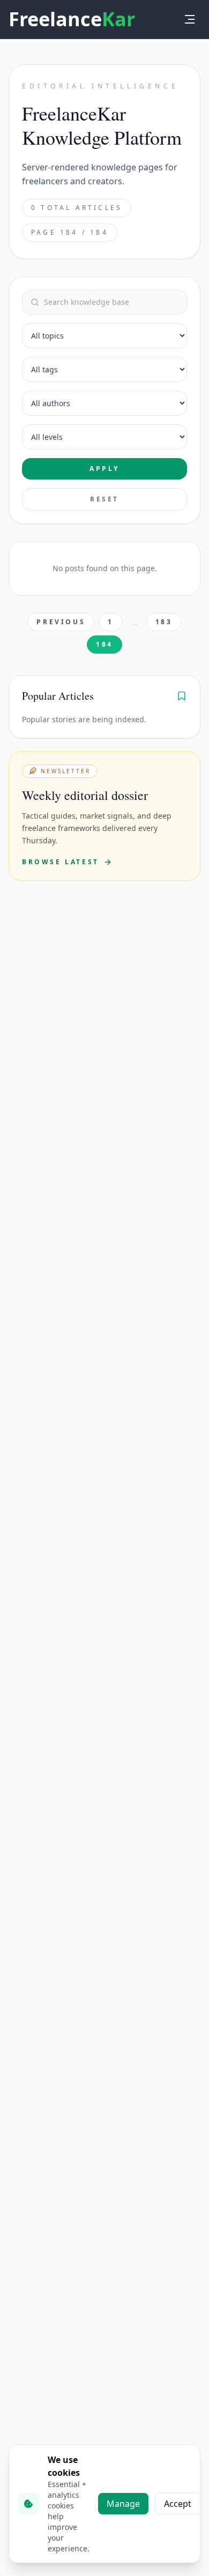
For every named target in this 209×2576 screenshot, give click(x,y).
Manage (123, 2504)
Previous (61, 622)
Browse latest (61, 862)
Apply (104, 469)
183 (164, 622)
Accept (178, 2504)
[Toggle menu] (190, 19)
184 (104, 644)
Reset (104, 499)
